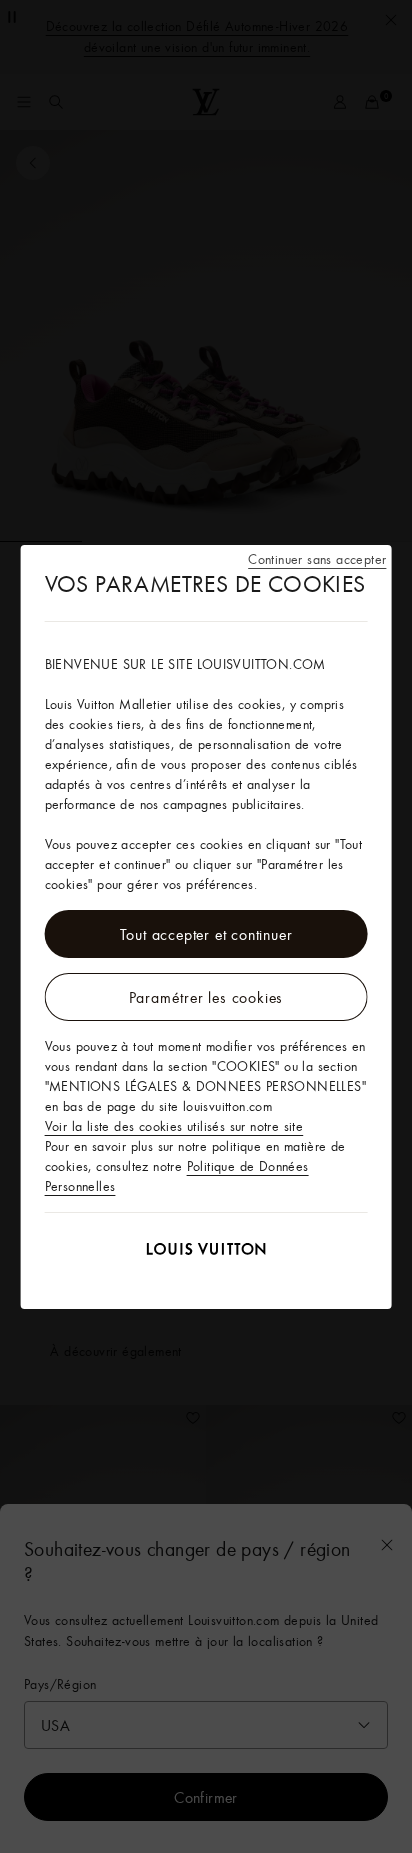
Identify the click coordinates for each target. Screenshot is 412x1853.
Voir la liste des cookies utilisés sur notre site (174, 1126)
